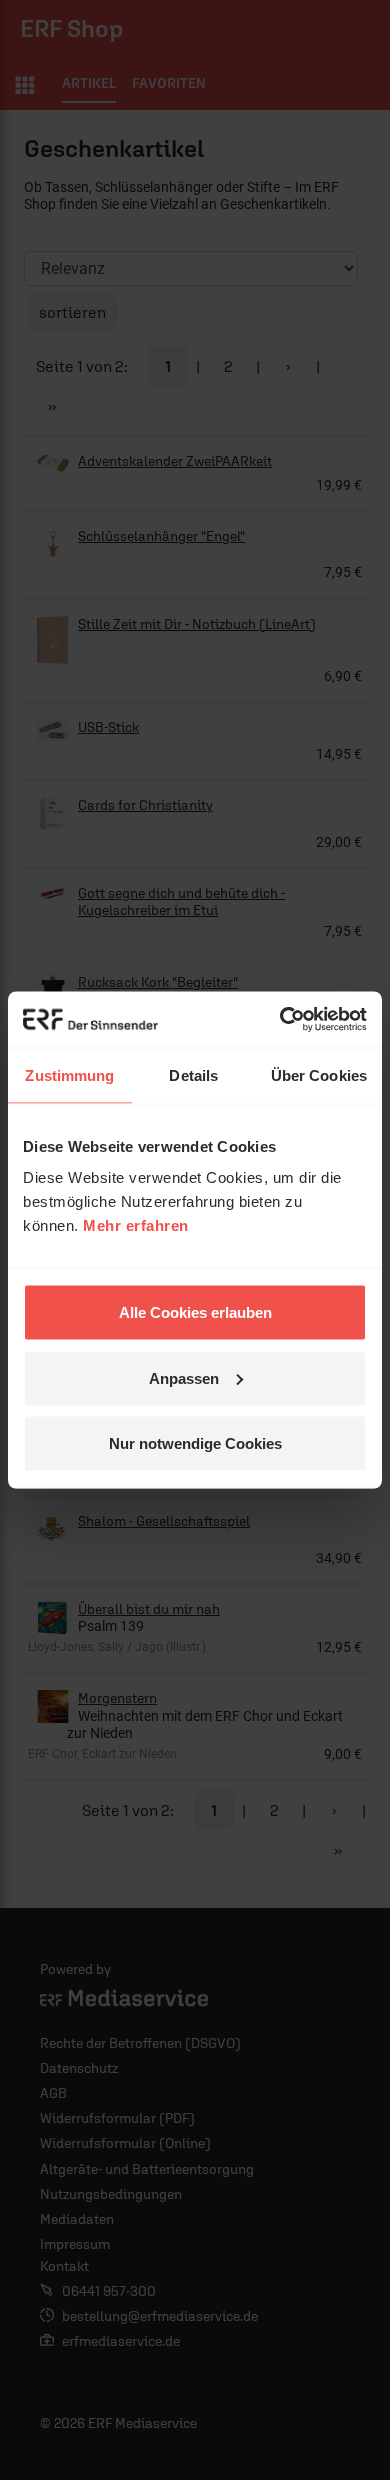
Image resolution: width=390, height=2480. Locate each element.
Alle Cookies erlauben (195, 1312)
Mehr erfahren (136, 1225)
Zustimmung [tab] (69, 1074)
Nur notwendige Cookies (195, 1443)
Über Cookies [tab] (319, 1074)
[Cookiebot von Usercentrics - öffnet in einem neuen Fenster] (280, 1020)
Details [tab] (193, 1074)
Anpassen (184, 1377)
